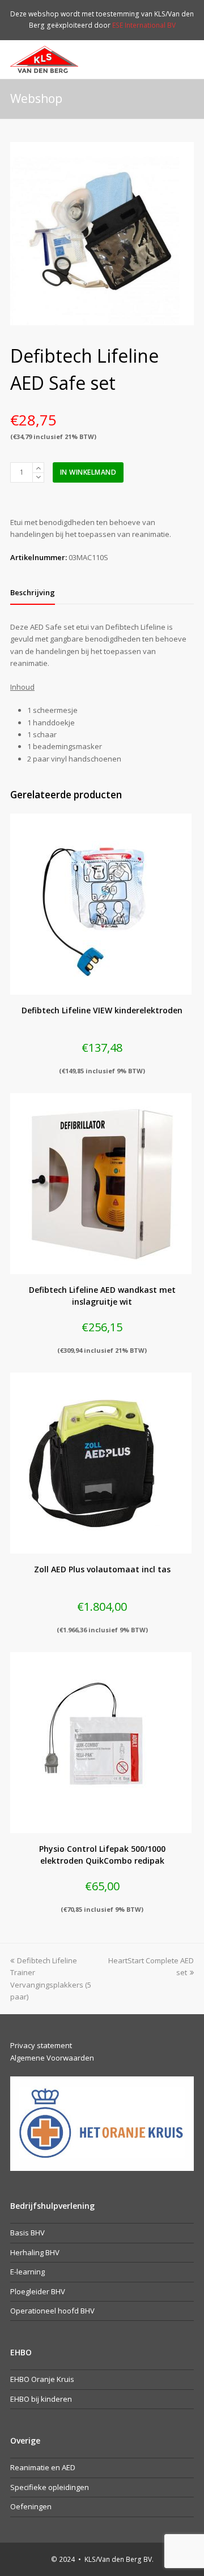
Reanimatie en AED (43, 2467)
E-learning (27, 2272)
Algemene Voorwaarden (52, 2058)
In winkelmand (88, 472)
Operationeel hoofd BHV (52, 2311)
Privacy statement (41, 2045)
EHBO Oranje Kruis (42, 2379)
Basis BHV (27, 2233)
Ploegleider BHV (38, 2291)
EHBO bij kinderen (41, 2399)
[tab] (33, 592)
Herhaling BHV (35, 2252)
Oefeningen (31, 2506)
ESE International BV (144, 25)
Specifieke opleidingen (50, 2487)
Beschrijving (33, 592)
